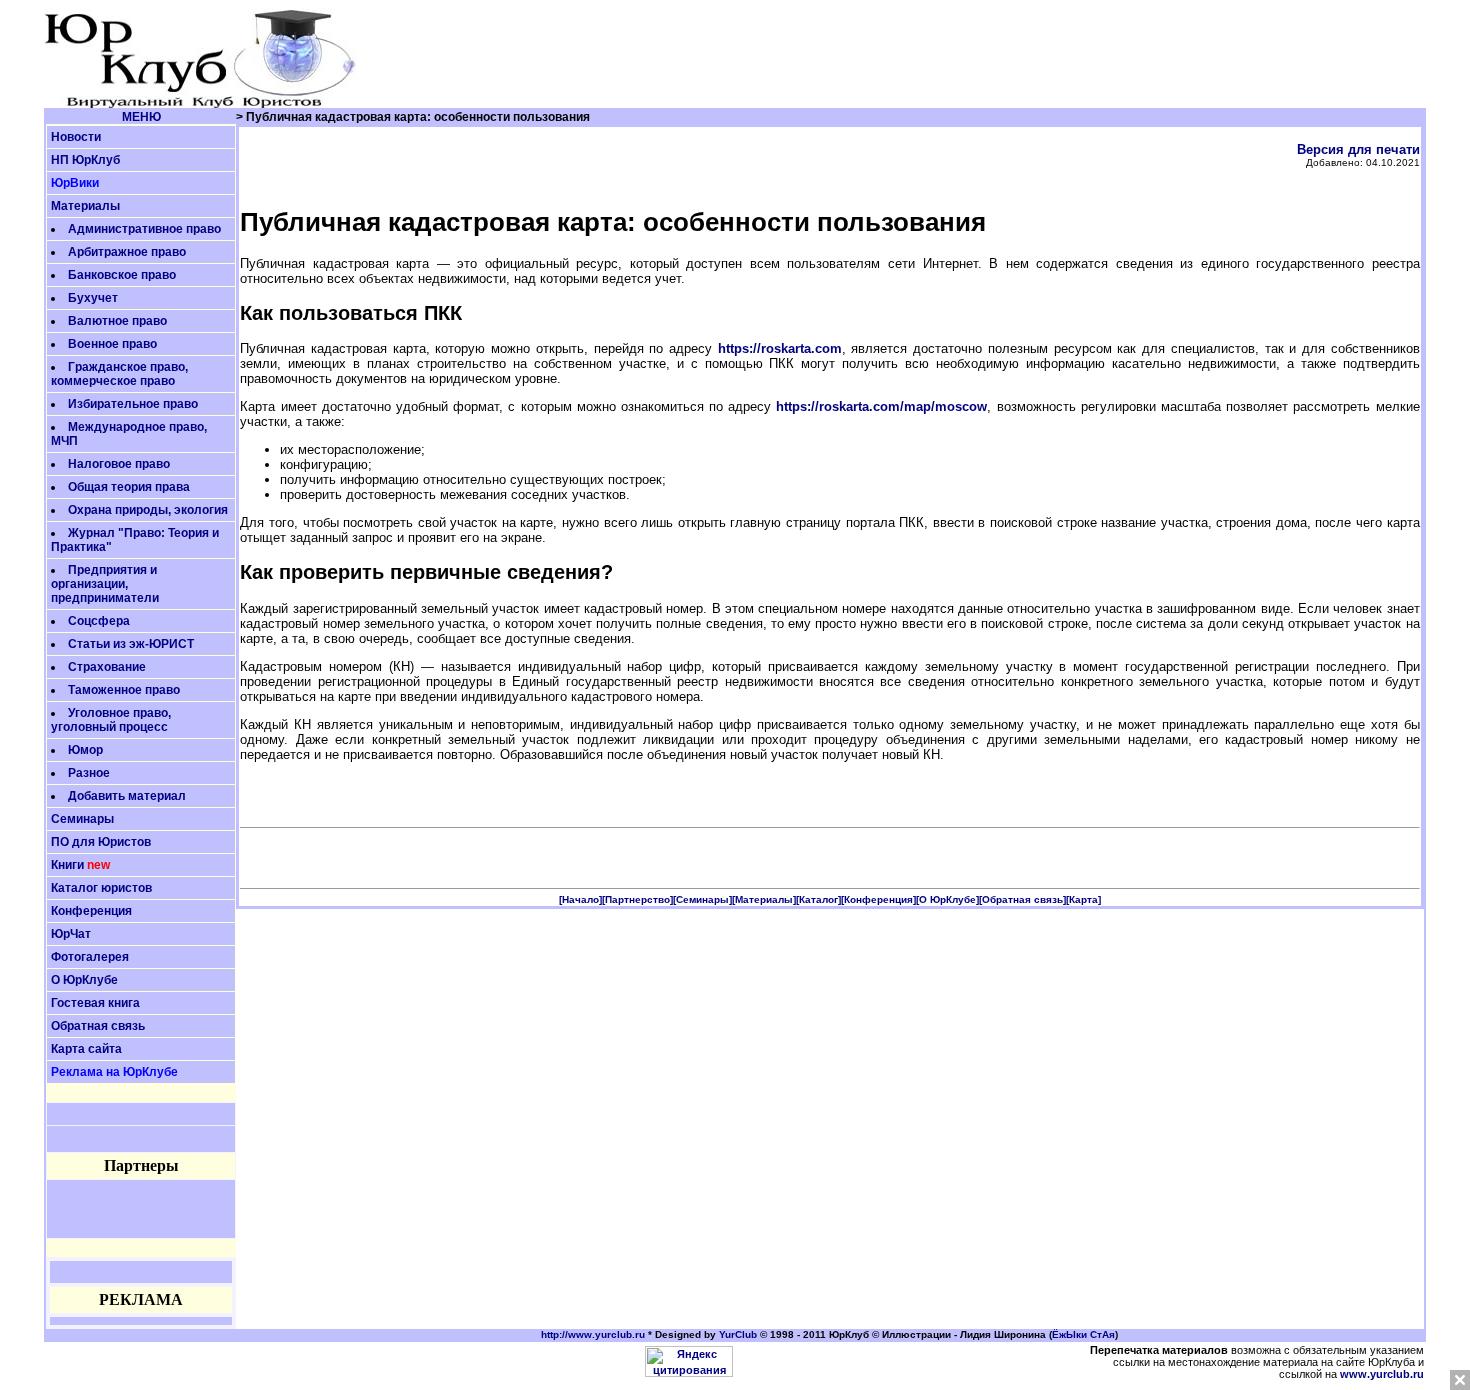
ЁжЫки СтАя (1083, 1334)
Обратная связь (98, 1026)
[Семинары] (702, 899)
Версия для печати (1358, 149)
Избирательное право (133, 404)
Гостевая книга (95, 1003)
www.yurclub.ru (1382, 1374)
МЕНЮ (141, 117)
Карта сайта (86, 1049)
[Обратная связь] (1022, 899)
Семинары (82, 819)
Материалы (85, 206)
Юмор (85, 750)
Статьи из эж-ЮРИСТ (131, 644)
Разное (89, 773)
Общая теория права (129, 487)
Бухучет (93, 298)
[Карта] (1083, 899)
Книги (67, 865)
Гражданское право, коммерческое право (119, 374)
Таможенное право (124, 690)
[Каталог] (818, 899)
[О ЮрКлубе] (947, 899)
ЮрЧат (71, 934)
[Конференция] (878, 899)
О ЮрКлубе (84, 980)
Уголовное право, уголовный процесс (111, 720)
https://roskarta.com (780, 348)
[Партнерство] (637, 899)
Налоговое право (119, 464)
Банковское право (122, 275)
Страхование (107, 667)
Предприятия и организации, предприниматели (105, 584)
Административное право (144, 229)
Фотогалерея (90, 957)
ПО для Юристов (101, 842)
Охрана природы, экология (148, 510)
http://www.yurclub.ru (593, 1334)
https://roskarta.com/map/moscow (881, 406)
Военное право (112, 344)
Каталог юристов (101, 888)
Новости (76, 137)
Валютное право (117, 321)
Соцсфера (99, 621)
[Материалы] (764, 899)
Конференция (91, 911)
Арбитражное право (127, 252)
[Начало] (580, 899)
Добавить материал (127, 796)
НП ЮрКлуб (85, 160)
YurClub (738, 1334)
